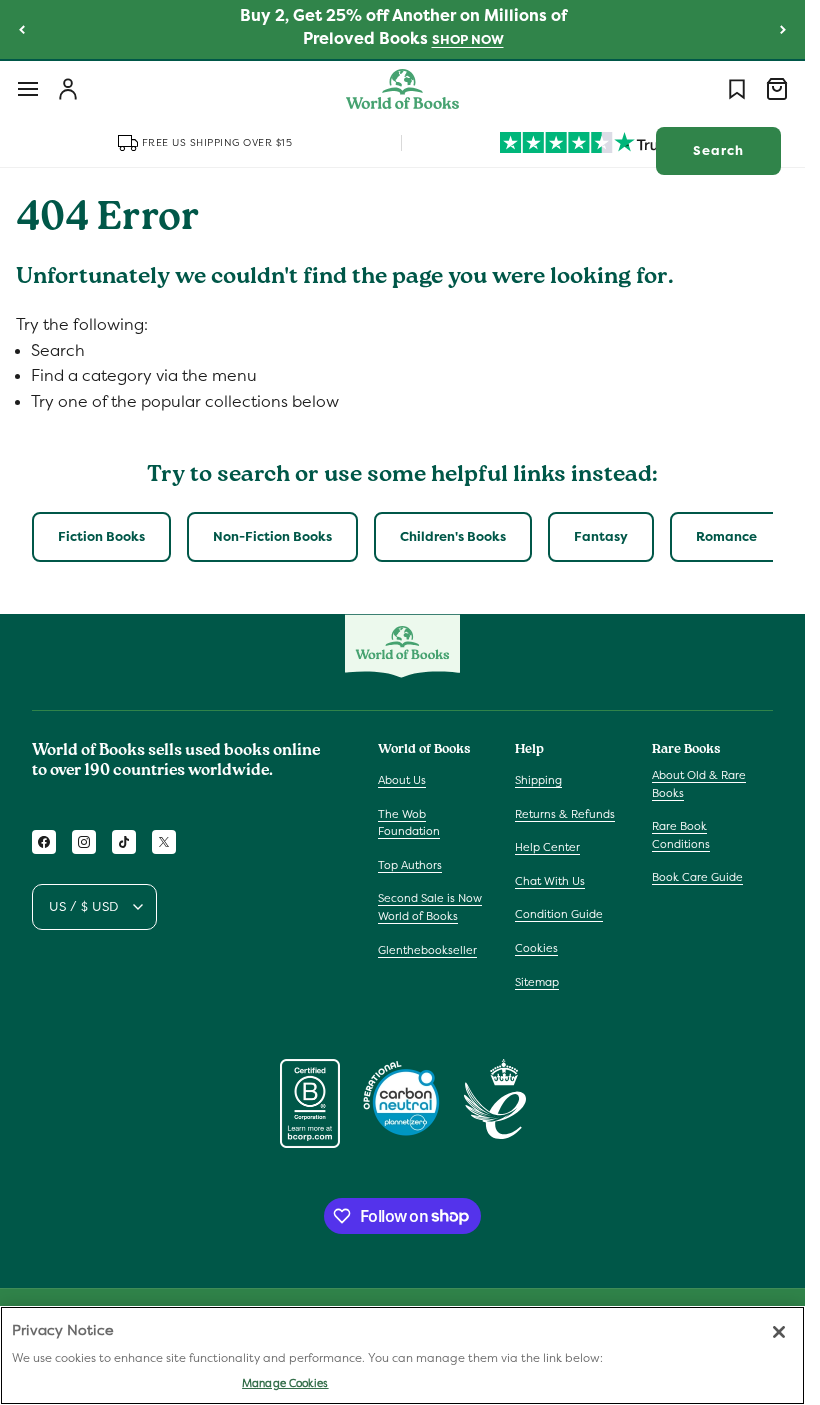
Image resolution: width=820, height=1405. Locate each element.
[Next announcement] (783, 29)
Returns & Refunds (565, 814)
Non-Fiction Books (272, 536)
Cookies (536, 948)
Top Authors (410, 865)
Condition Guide (559, 914)
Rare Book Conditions (681, 835)
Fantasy (601, 536)
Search (718, 150)
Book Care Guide (697, 877)
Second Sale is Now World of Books (430, 907)
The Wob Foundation (409, 823)
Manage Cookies (285, 1383)
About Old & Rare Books (699, 784)
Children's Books (453, 536)
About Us (402, 780)
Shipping (538, 780)
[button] (28, 89)
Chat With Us (550, 881)
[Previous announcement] (22, 29)
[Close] (779, 1332)
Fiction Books (101, 536)
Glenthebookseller (427, 950)
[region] (402, 1355)
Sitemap (537, 982)
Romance (726, 536)
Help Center (547, 847)
